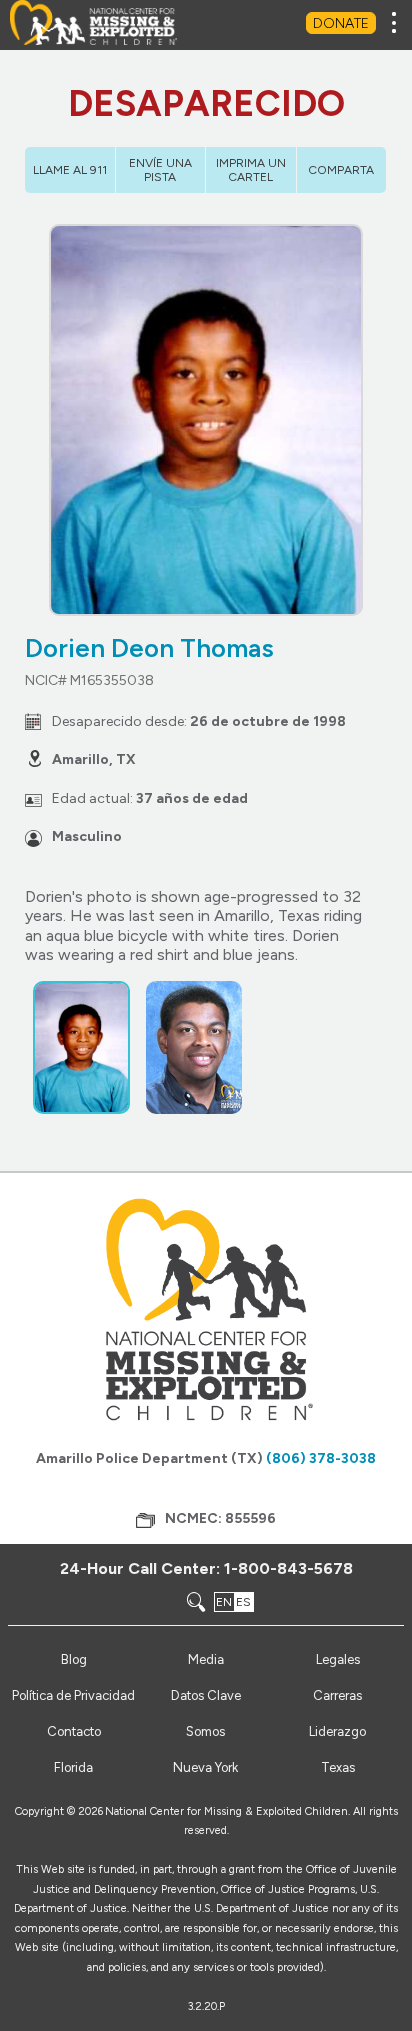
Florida (73, 1767)
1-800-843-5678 (288, 1568)
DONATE (341, 23)
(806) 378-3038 (321, 1458)
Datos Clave (206, 1695)
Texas (338, 1767)
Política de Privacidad (73, 1695)
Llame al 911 (70, 170)
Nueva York (205, 1767)
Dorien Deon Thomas (149, 648)
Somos (205, 1731)
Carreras (337, 1695)
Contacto (74, 1731)
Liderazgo (337, 1731)
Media (206, 1659)
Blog (74, 1659)
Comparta (341, 170)
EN (224, 1602)
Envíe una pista (160, 170)
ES (243, 1602)
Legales (338, 1659)
